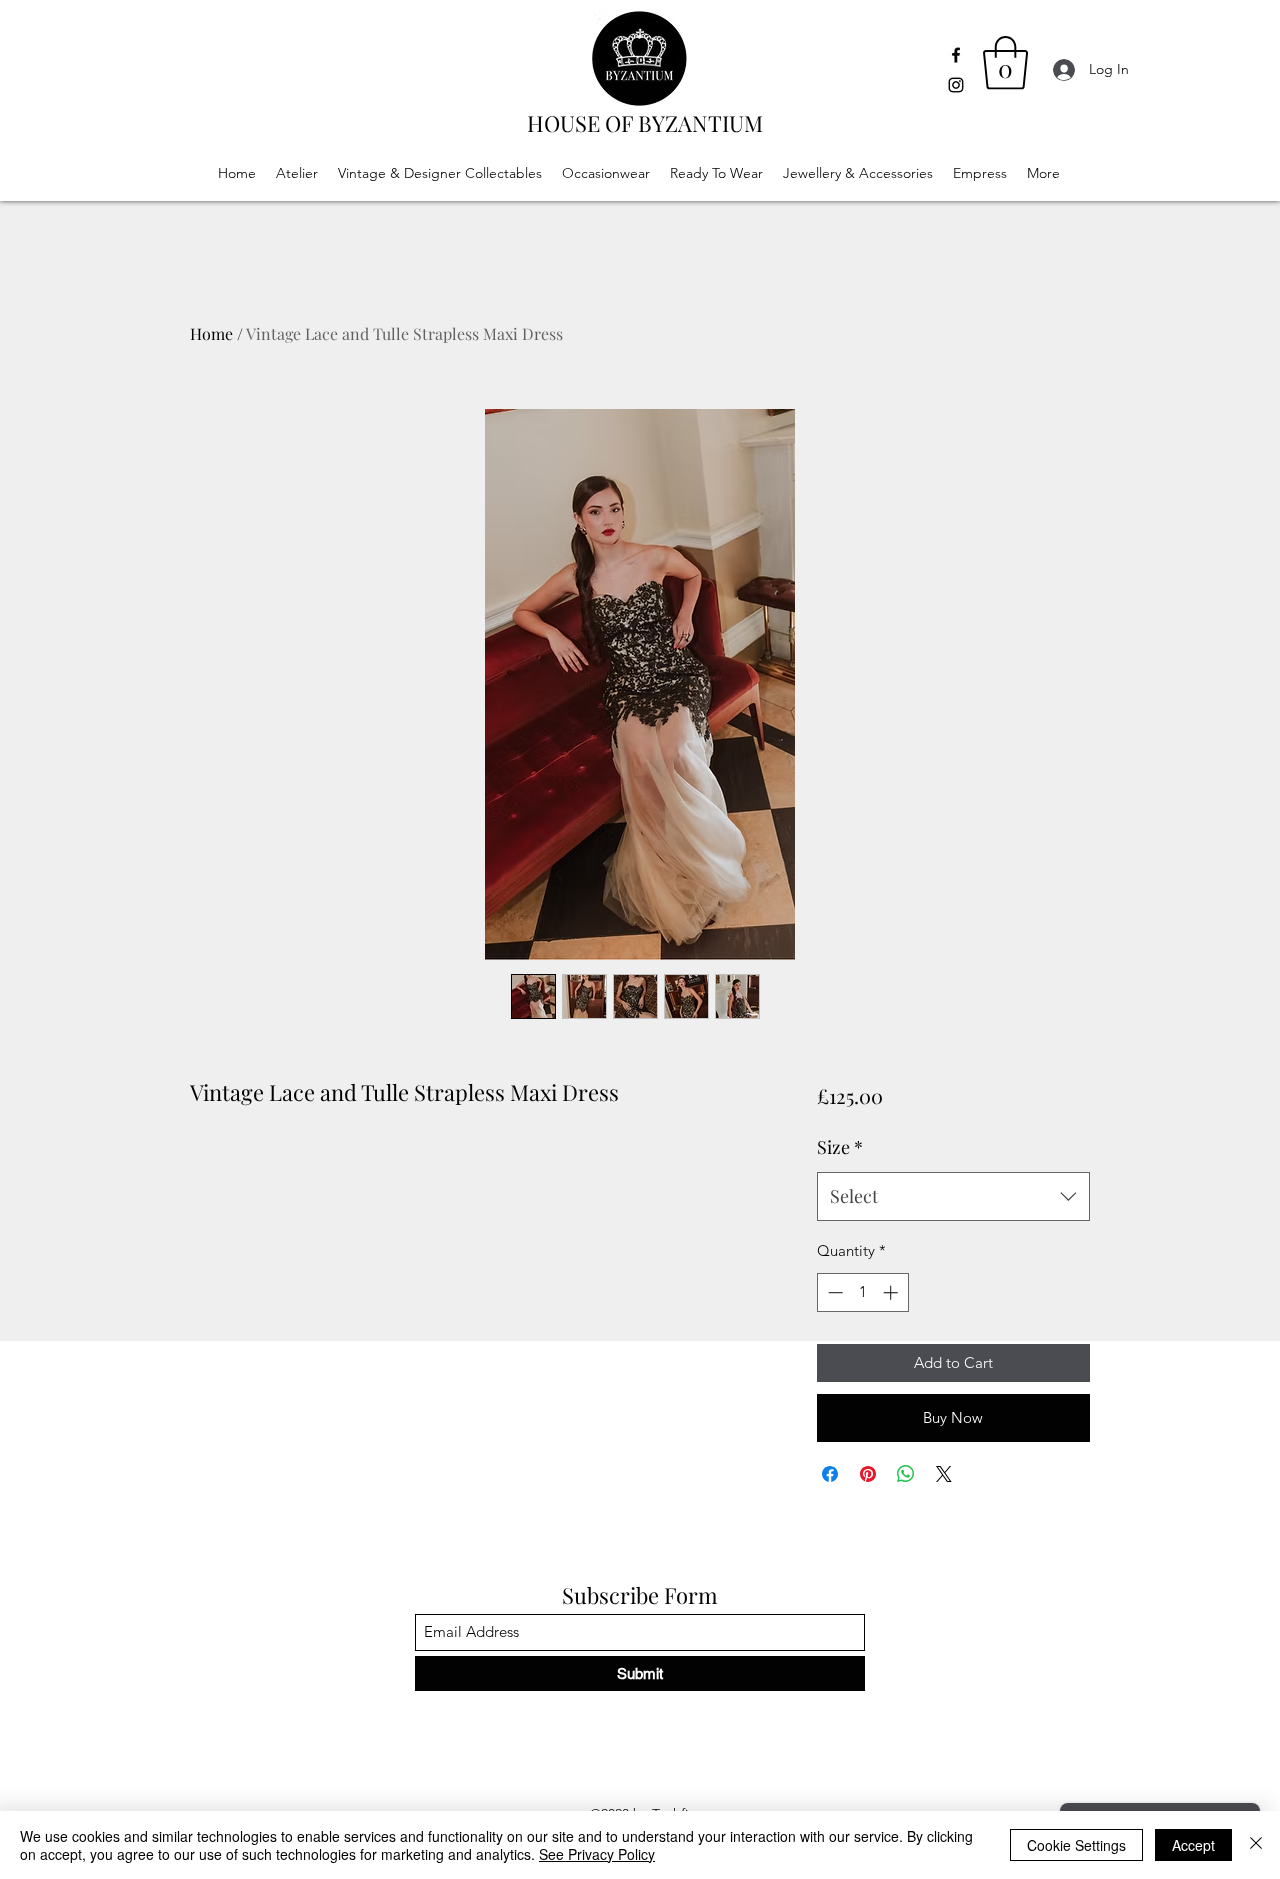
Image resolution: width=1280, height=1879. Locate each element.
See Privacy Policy (597, 1854)
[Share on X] (944, 1474)
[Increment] (892, 1292)
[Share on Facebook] (830, 1474)
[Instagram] (956, 85)
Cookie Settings (1076, 1845)
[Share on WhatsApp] (906, 1474)
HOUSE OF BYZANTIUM (645, 123)
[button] (1005, 63)
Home (211, 333)
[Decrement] (833, 1292)
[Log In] (1058, 69)
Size (840, 1147)
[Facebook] (956, 55)
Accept (1193, 1845)
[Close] (1256, 1845)
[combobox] (953, 1197)
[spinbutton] (862, 1292)
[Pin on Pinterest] (868, 1474)
